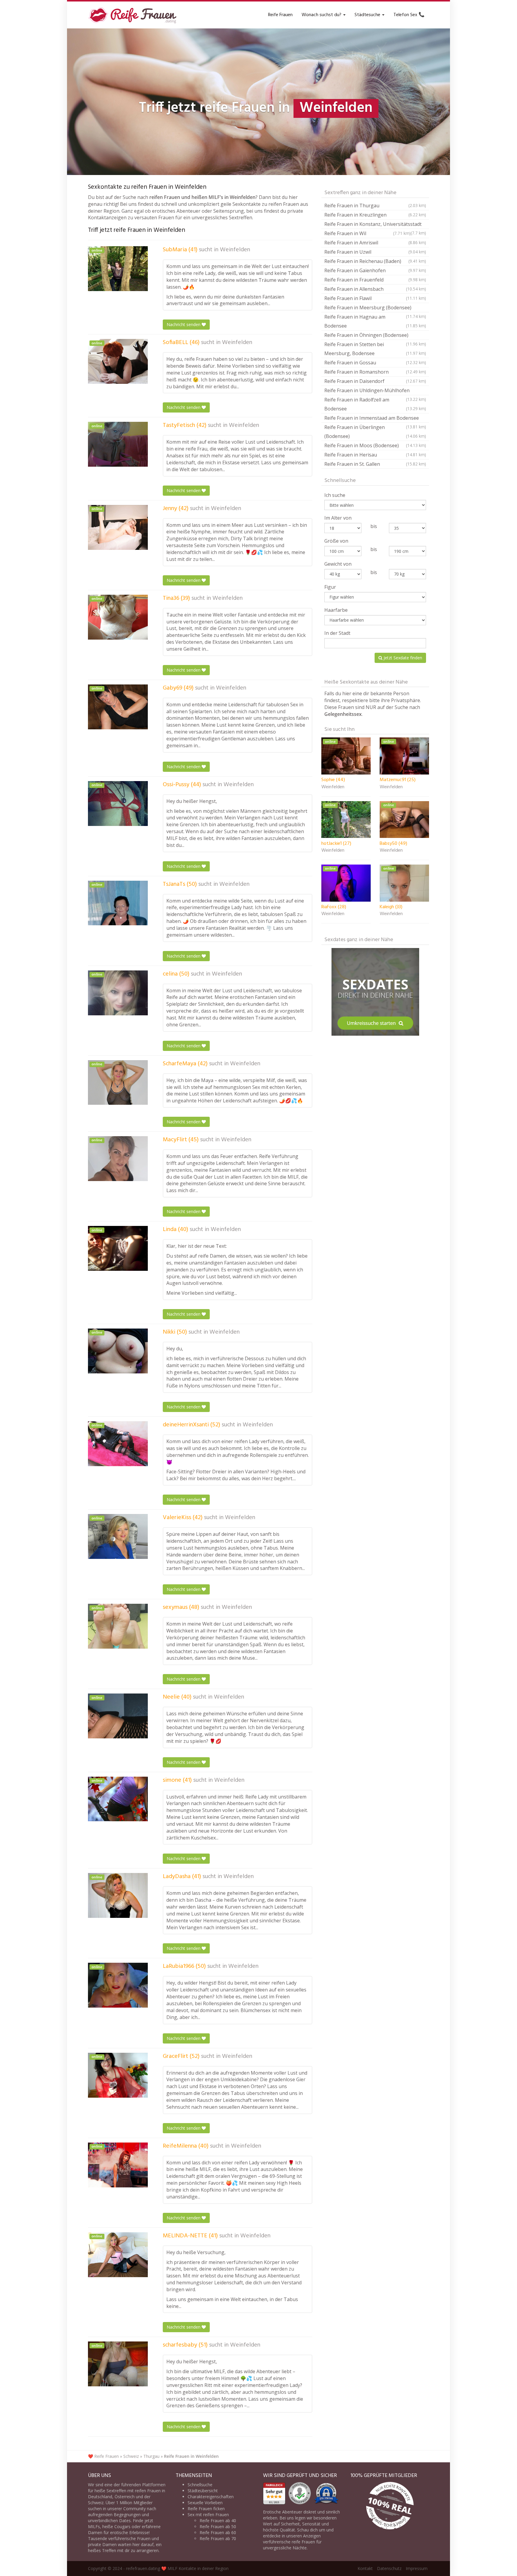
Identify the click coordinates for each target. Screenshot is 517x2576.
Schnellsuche (200, 2485)
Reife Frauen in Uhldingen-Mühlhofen (375, 391)
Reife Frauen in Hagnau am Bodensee (375, 321)
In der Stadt (337, 633)
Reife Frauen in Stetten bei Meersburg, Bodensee (375, 349)
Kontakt (365, 2568)
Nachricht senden (184, 324)
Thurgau (151, 2456)
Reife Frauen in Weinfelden (191, 2456)
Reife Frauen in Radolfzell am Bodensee (375, 404)
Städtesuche (368, 15)
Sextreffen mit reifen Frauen (134, 2491)
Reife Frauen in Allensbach (375, 289)
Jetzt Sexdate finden (402, 658)
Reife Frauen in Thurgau (375, 206)
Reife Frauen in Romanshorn (375, 372)
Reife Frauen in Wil (368, 233)
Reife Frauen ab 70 (218, 2538)
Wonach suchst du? (322, 15)
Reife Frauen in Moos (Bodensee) (375, 445)
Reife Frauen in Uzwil (375, 252)
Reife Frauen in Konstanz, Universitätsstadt (375, 225)
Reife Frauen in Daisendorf (375, 381)
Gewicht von (338, 564)
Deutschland (100, 2497)
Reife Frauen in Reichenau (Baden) (375, 261)
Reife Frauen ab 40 (218, 2521)
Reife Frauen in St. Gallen (375, 464)
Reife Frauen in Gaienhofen (375, 270)
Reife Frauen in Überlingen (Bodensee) (375, 432)
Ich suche (335, 495)
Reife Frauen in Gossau (375, 363)
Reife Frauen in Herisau (375, 455)
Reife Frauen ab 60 (218, 2532)
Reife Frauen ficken (206, 2509)
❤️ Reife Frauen (103, 2456)
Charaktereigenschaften (211, 2497)
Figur (330, 587)
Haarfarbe (336, 610)
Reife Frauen (280, 15)
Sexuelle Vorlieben (205, 2503)
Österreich (125, 2497)
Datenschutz (389, 2568)
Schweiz (131, 2456)
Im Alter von (338, 518)
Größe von (336, 541)
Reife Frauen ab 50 (218, 2526)
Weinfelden (235, 250)
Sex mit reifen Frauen (208, 2515)
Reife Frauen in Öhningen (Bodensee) (375, 336)
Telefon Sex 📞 (409, 15)
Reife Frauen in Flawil (375, 298)
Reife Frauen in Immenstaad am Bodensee (375, 419)
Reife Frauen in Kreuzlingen (375, 215)
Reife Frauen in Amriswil (375, 243)
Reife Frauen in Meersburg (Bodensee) (375, 308)
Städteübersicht (203, 2491)
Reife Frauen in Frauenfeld (375, 280)
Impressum (417, 2568)
